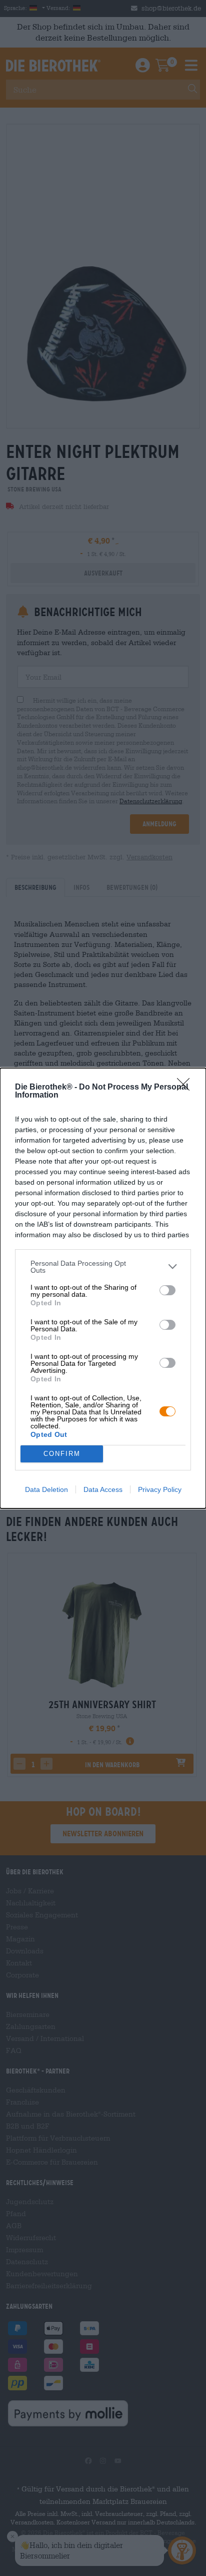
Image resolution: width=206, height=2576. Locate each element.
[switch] (167, 1290)
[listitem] (103, 1267)
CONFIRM (62, 1454)
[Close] (186, 1088)
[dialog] (103, 1288)
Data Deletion (46, 1489)
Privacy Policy (160, 1489)
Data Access (103, 1489)
